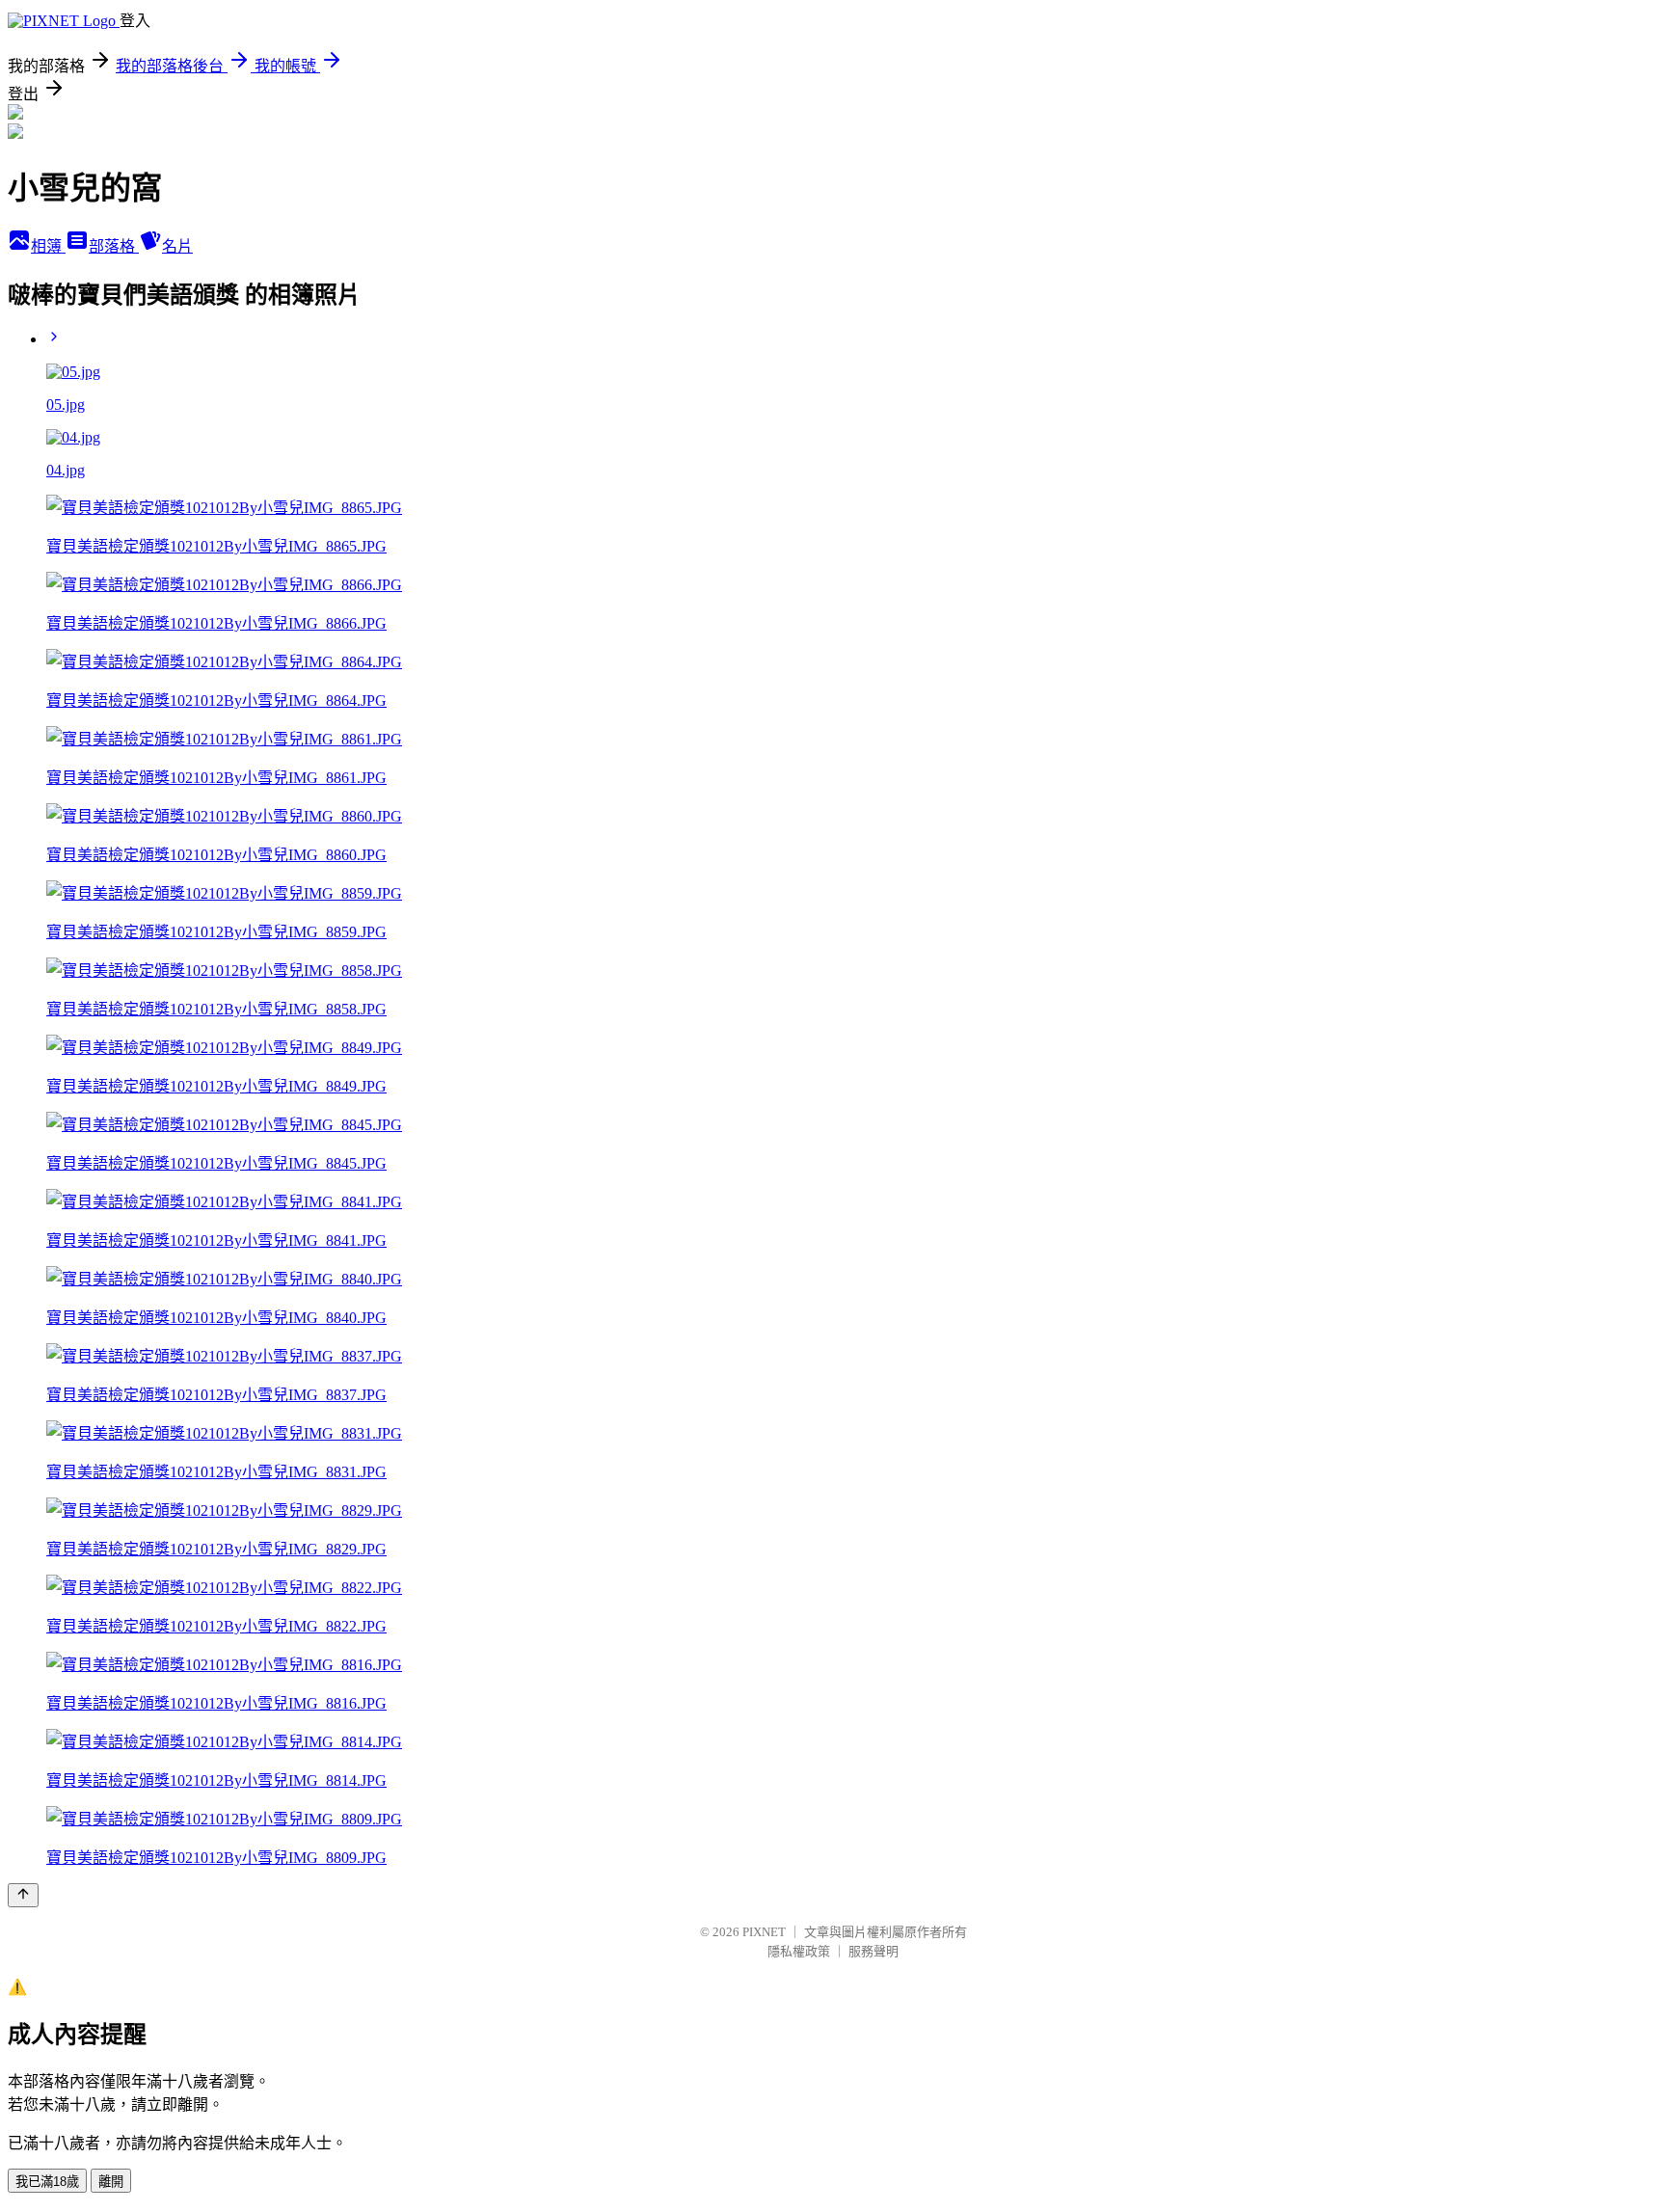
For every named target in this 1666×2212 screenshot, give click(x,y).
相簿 (48, 246)
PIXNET (764, 1932)
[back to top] (23, 1895)
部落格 (114, 246)
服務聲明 (873, 1951)
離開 (111, 2182)
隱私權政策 (799, 1951)
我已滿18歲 (47, 2182)
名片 (177, 246)
